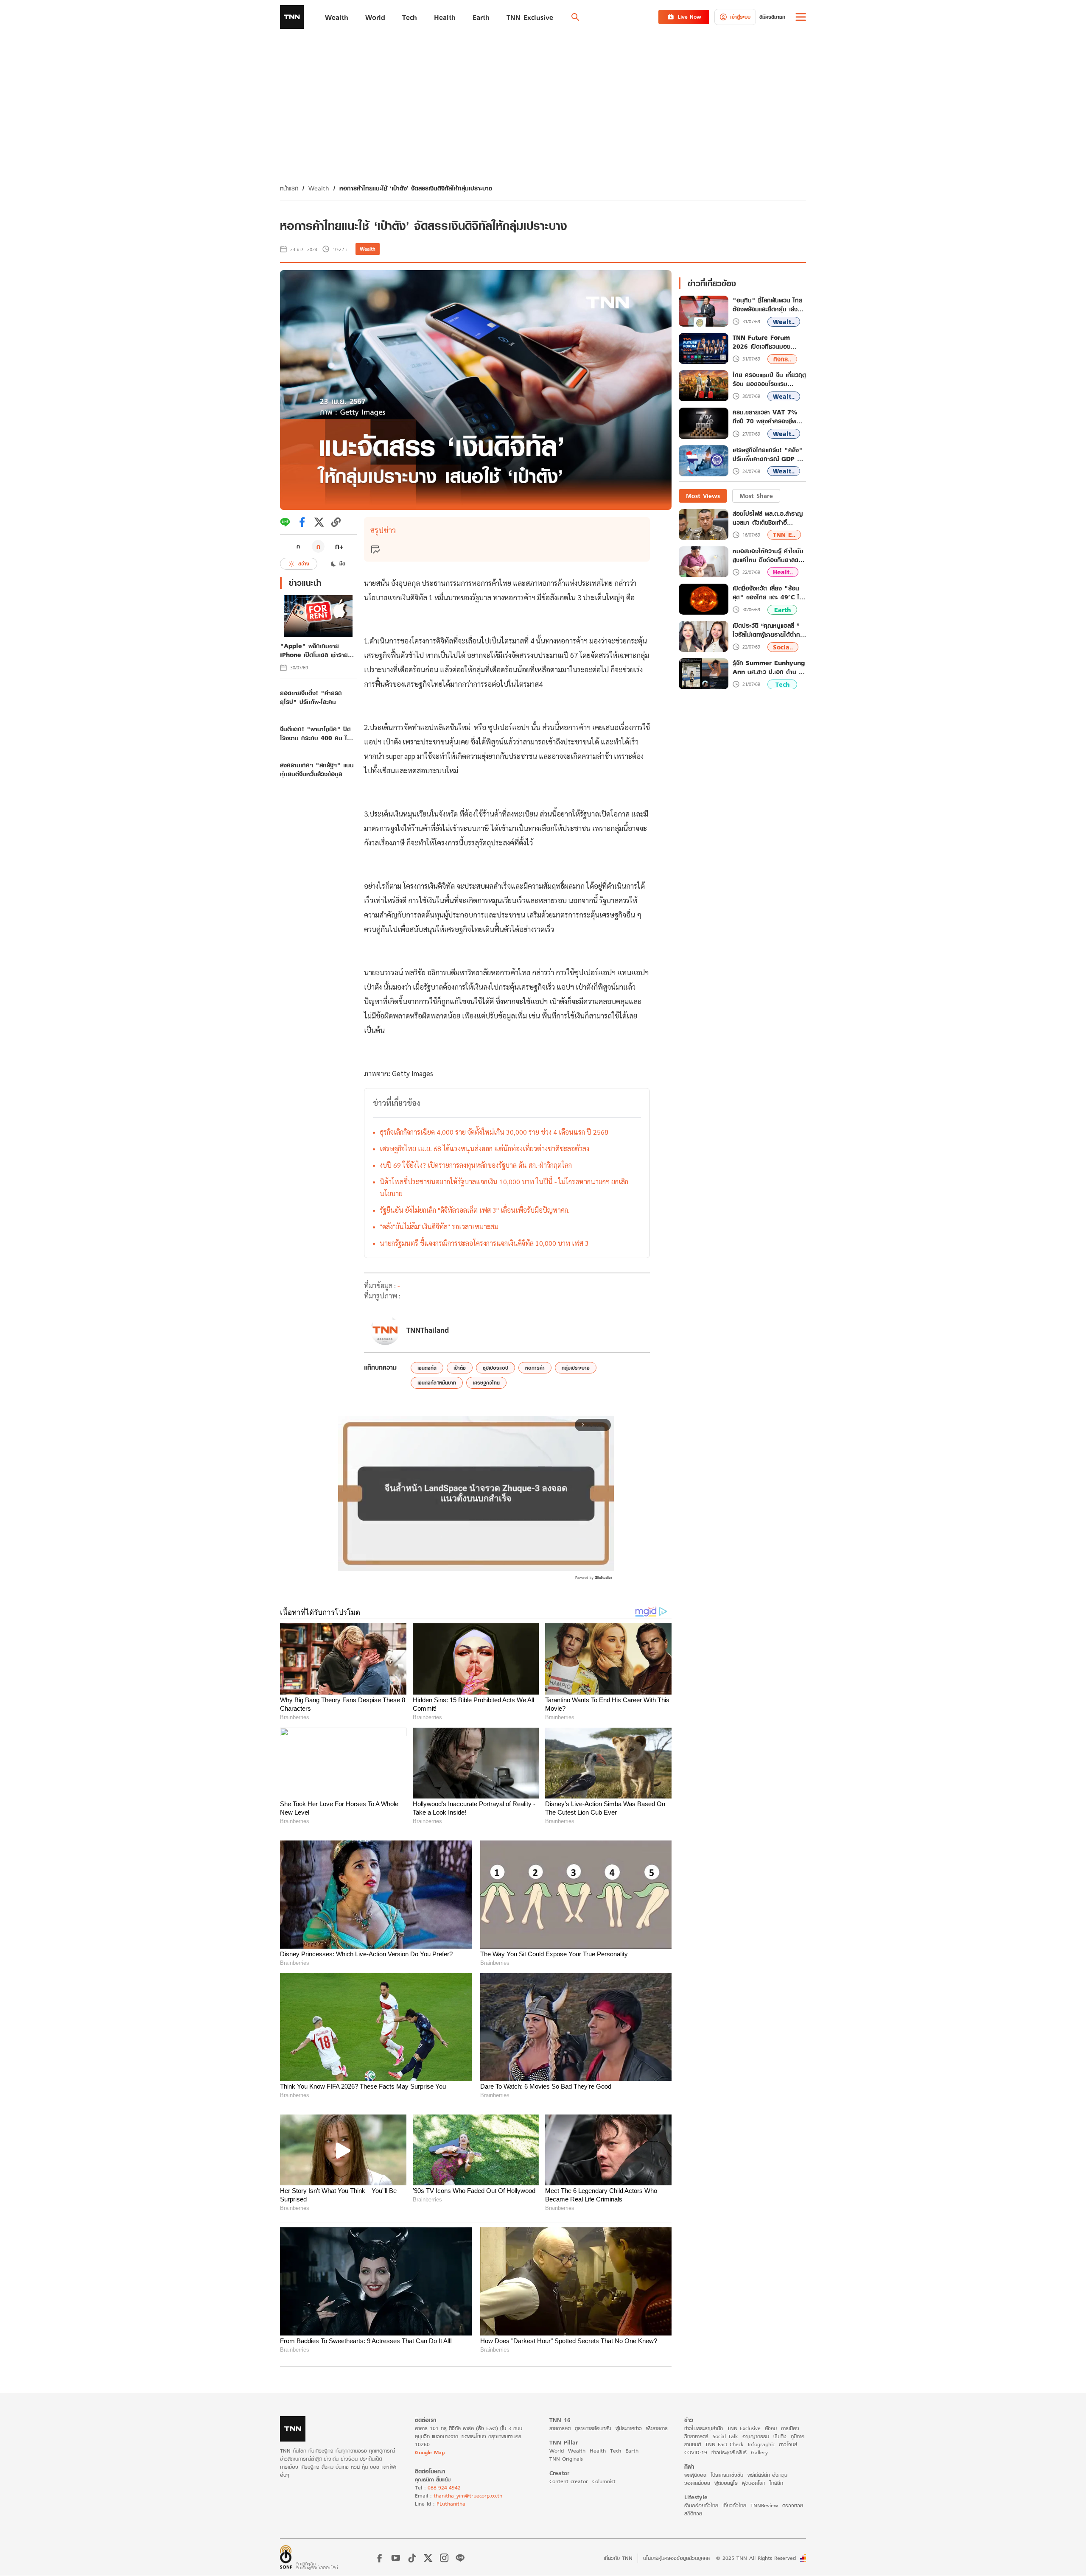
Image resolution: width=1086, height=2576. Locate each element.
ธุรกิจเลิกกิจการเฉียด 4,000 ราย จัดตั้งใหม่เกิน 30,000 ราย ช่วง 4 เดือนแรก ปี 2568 (494, 1132)
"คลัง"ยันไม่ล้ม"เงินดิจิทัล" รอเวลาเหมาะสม (439, 1226)
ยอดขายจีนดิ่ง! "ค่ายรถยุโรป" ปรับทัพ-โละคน (311, 697)
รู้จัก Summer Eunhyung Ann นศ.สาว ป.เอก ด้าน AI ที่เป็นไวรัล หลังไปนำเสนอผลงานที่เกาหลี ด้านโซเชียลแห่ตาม (769, 667)
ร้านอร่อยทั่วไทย (701, 2505)
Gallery (759, 2452)
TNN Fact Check (724, 2444)
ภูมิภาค (798, 2436)
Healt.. (783, 572)
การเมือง (790, 2428)
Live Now (690, 17)
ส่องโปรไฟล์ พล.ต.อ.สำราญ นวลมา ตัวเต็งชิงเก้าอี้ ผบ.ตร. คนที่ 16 (768, 518)
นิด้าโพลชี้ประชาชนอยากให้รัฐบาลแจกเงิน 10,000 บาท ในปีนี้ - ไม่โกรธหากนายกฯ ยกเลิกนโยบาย (504, 1187)
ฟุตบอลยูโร (726, 2483)
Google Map (430, 2452)
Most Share (756, 496)
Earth (782, 610)
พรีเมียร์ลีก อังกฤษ (767, 2475)
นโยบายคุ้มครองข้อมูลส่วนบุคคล (676, 2558)
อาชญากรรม (756, 2436)
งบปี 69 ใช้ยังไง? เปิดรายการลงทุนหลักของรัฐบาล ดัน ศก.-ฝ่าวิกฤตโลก (476, 1165)
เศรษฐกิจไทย (486, 1383)
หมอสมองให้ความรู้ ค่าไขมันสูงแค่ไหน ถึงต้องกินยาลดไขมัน (768, 555)
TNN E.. (784, 535)
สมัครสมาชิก (772, 17)
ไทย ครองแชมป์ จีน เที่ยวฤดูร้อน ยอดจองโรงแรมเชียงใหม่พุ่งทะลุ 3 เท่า (769, 380)
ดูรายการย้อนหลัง (593, 2428)
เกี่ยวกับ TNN (618, 2558)
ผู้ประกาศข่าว (629, 2428)
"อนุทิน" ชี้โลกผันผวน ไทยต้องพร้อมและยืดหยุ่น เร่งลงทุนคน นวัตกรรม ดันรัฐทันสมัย (768, 305)
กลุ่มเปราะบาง (576, 1368)
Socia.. (783, 647)
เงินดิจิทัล (427, 1368)
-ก (297, 546)
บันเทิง (780, 2436)
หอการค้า (535, 1368)
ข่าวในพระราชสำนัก (704, 2428)
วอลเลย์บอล (697, 2483)
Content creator (569, 2481)
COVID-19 (696, 2452)
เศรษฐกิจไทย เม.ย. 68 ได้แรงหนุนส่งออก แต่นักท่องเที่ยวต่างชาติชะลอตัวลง (484, 1148)
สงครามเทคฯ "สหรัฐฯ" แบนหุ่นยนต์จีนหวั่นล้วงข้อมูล (317, 769)
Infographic (761, 2444)
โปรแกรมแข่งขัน (727, 2475)
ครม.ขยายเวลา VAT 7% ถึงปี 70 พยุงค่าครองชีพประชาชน (765, 417)
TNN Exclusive (744, 2428)
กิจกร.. (782, 359)
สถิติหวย (693, 2513)
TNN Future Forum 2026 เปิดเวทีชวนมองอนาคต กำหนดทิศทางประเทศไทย (761, 342)
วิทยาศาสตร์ (696, 2436)
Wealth (319, 188)
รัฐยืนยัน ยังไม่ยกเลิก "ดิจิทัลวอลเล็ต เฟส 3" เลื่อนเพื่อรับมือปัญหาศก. (475, 1210)
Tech (782, 684)
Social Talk (725, 2436)
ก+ (339, 546)
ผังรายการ (657, 2428)
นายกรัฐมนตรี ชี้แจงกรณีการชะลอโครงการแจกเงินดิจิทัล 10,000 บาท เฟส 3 (484, 1243)
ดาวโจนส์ (788, 2444)
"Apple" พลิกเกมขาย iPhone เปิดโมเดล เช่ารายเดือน (314, 650)
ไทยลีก (776, 2483)
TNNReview (764, 2505)
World (557, 2451)
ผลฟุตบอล (695, 2475)
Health (598, 2451)
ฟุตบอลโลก (754, 2483)
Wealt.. (784, 322)
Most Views (703, 496)
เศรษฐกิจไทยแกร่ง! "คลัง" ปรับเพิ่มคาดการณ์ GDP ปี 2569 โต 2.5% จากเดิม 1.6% (768, 455)
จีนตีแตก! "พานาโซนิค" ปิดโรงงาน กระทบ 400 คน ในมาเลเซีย (315, 733)
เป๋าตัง (460, 1368)
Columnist (604, 2481)
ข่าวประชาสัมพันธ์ (729, 2452)
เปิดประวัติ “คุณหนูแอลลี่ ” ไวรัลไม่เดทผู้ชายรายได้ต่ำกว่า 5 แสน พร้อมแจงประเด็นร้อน (769, 630)
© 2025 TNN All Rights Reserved (756, 2558)
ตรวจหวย (793, 2505)
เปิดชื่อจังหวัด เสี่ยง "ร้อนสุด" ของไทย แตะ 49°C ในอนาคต (768, 593)
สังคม (771, 2428)
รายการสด (560, 2428)
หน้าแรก (289, 188)
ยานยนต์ (693, 2444)
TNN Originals (566, 2459)
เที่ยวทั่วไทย (734, 2505)
